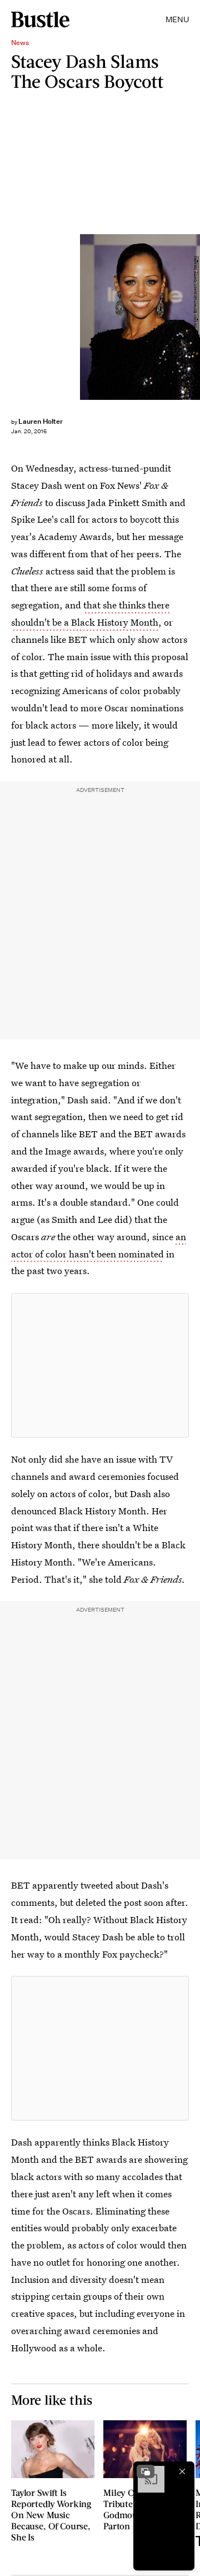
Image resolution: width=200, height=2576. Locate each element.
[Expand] (146, 2471)
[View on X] (100, 1365)
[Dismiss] (182, 2471)
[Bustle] (40, 19)
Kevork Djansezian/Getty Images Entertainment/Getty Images (195, 317)
